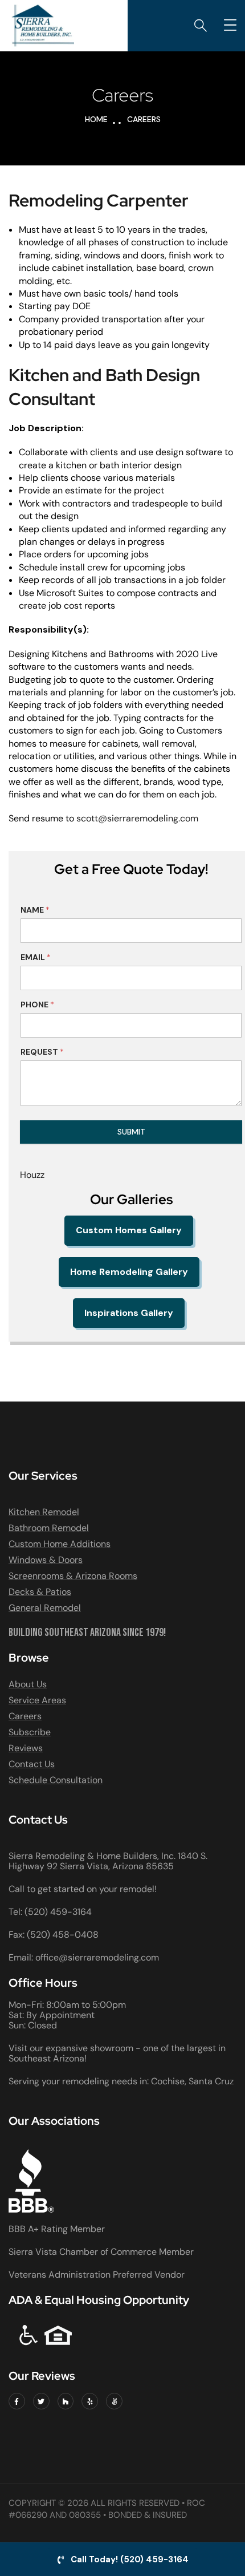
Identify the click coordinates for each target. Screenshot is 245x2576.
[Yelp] (90, 2401)
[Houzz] (66, 2401)
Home (96, 119)
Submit (131, 1132)
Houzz (32, 1175)
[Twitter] (41, 2401)
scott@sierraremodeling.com (137, 818)
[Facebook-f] (17, 2401)
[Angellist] (114, 2401)
